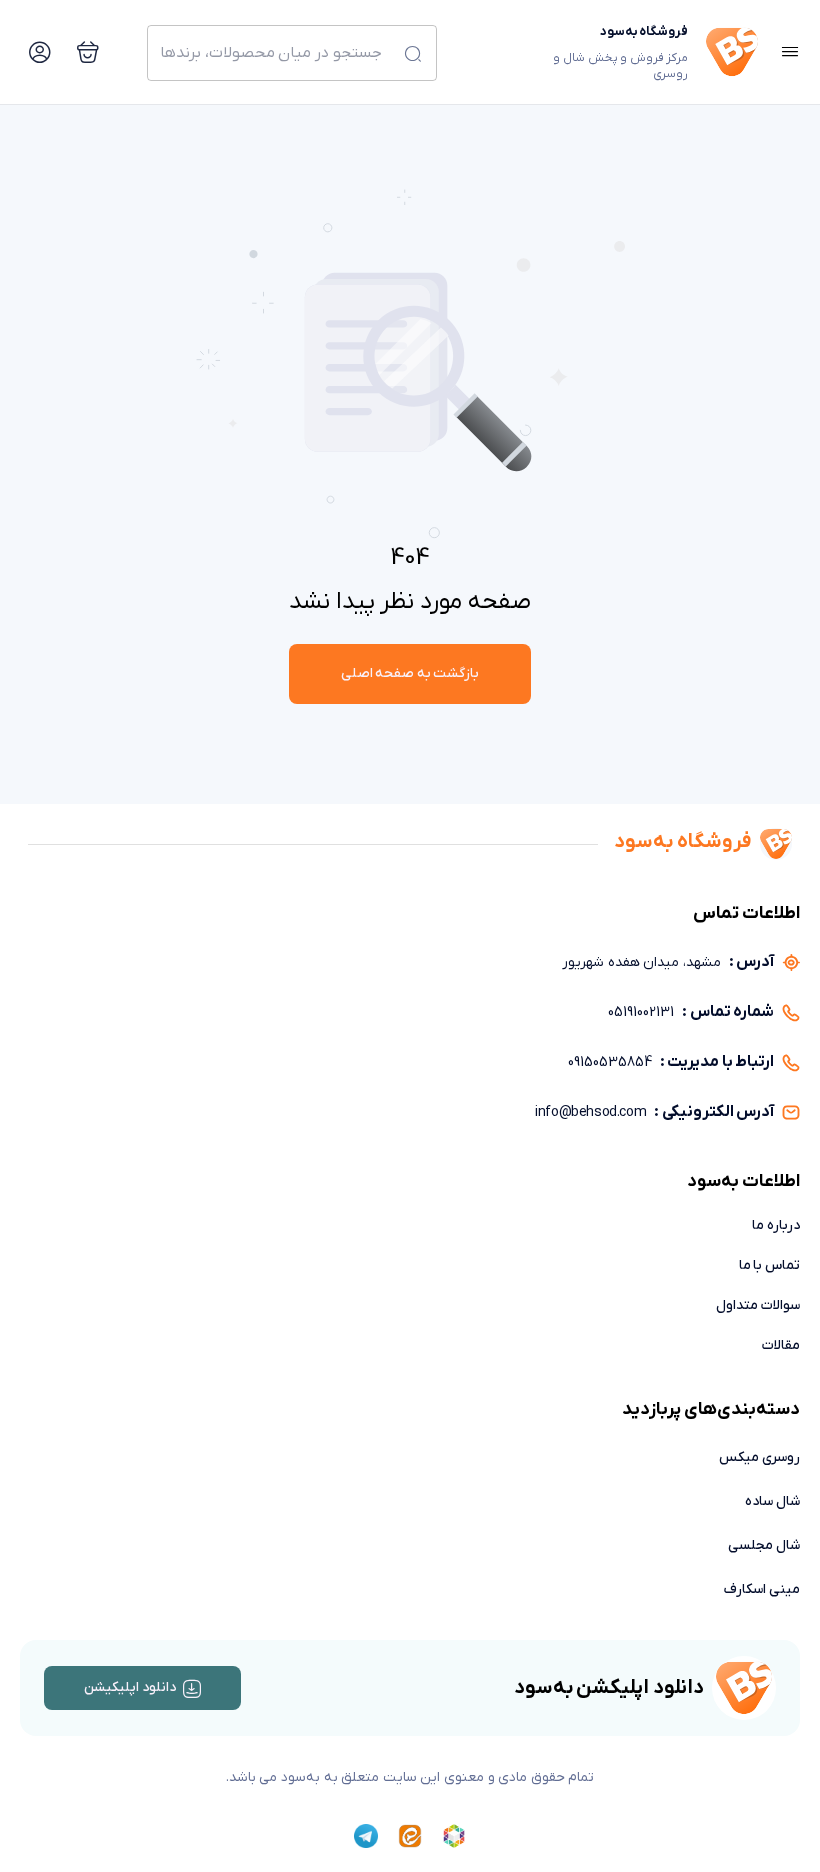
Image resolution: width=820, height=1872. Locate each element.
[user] (40, 52)
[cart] (88, 52)
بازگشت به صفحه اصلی (410, 673)
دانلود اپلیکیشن (130, 1687)
